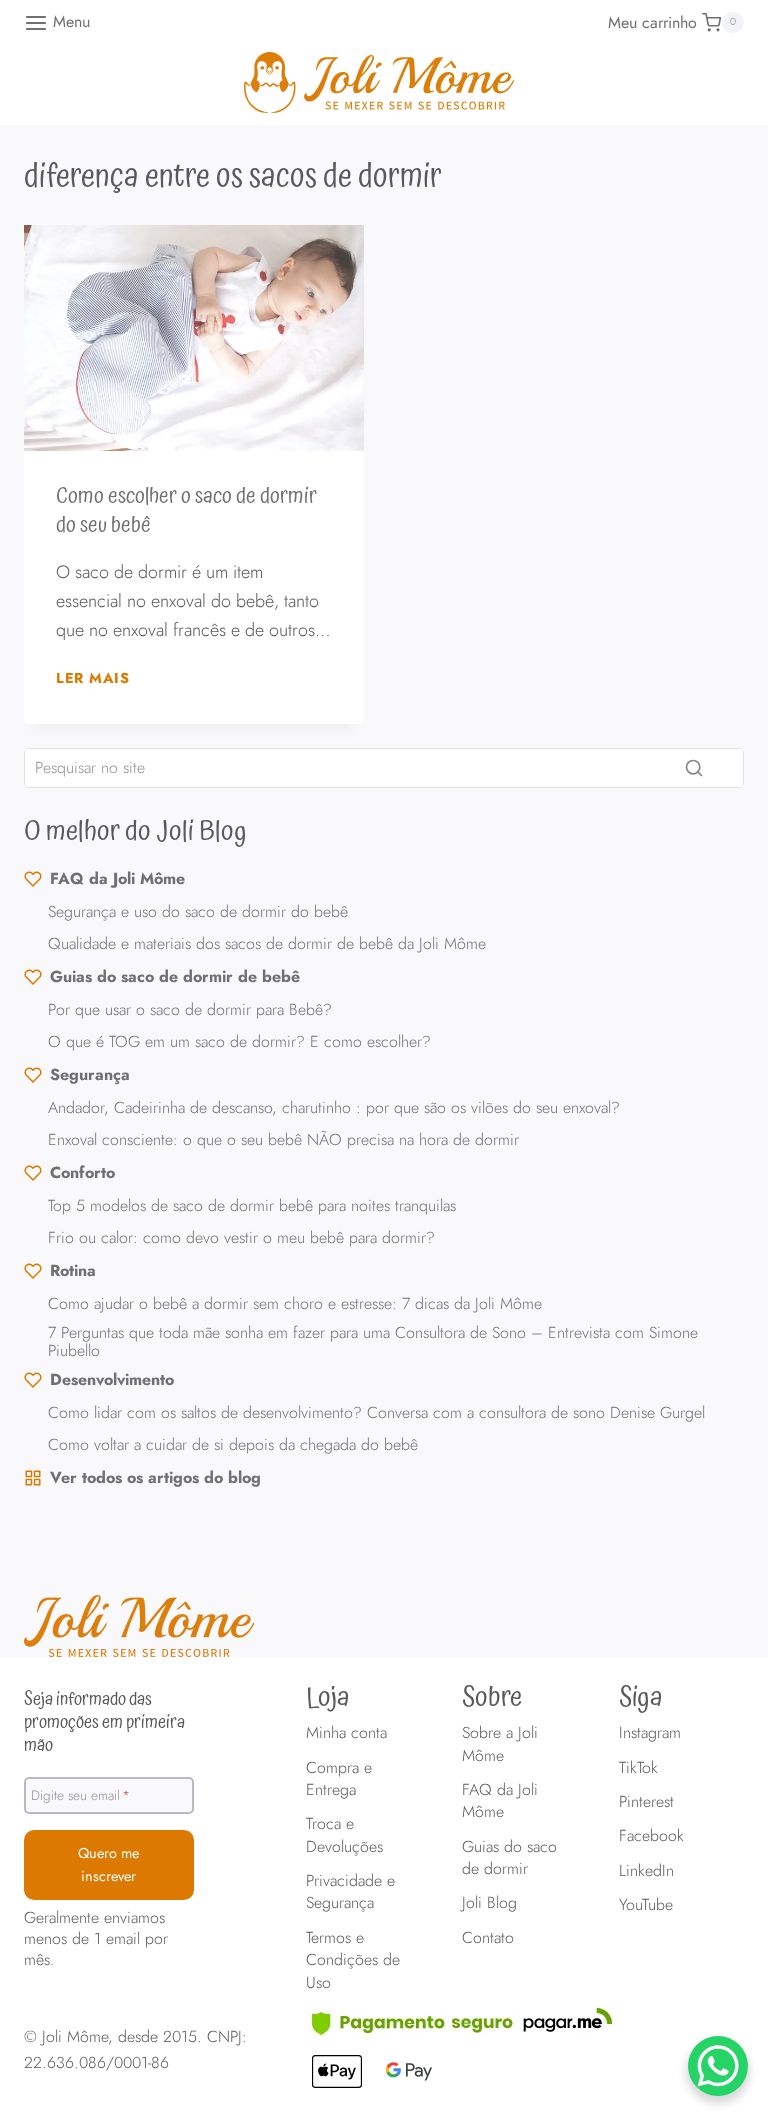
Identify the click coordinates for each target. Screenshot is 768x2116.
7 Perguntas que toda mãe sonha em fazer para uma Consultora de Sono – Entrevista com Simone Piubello (373, 1341)
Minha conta (346, 1732)
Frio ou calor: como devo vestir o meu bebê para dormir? (241, 1237)
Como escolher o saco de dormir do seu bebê (186, 511)
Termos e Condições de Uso (353, 1960)
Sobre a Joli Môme (500, 1743)
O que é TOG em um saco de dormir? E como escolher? (239, 1041)
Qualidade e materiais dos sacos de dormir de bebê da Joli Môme (267, 943)
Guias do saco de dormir (509, 1857)
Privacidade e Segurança (350, 1891)
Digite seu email (80, 1795)
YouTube (646, 1904)
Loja (328, 1698)
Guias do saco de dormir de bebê (175, 976)
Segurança (90, 1074)
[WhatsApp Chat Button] (718, 2066)
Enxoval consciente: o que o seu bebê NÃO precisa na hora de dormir (283, 1139)
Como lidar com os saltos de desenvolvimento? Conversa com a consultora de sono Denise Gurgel (376, 1412)
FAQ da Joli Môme (117, 878)
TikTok (638, 1767)
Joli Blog (489, 1902)
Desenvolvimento (112, 1379)
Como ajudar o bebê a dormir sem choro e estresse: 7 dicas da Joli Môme (295, 1303)
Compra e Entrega (339, 1778)
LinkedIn (646, 1870)
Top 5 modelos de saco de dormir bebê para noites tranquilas (252, 1205)
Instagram (650, 1732)
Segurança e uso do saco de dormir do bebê (198, 911)
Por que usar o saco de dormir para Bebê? (190, 1009)
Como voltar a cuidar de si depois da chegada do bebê (233, 1444)
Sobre (492, 1698)
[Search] (694, 768)
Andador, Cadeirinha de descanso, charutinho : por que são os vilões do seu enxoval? (334, 1107)
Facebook (651, 1835)
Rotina (73, 1270)
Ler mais (93, 678)
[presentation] (194, 338)
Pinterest (646, 1801)
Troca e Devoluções (344, 1834)
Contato (488, 1937)
